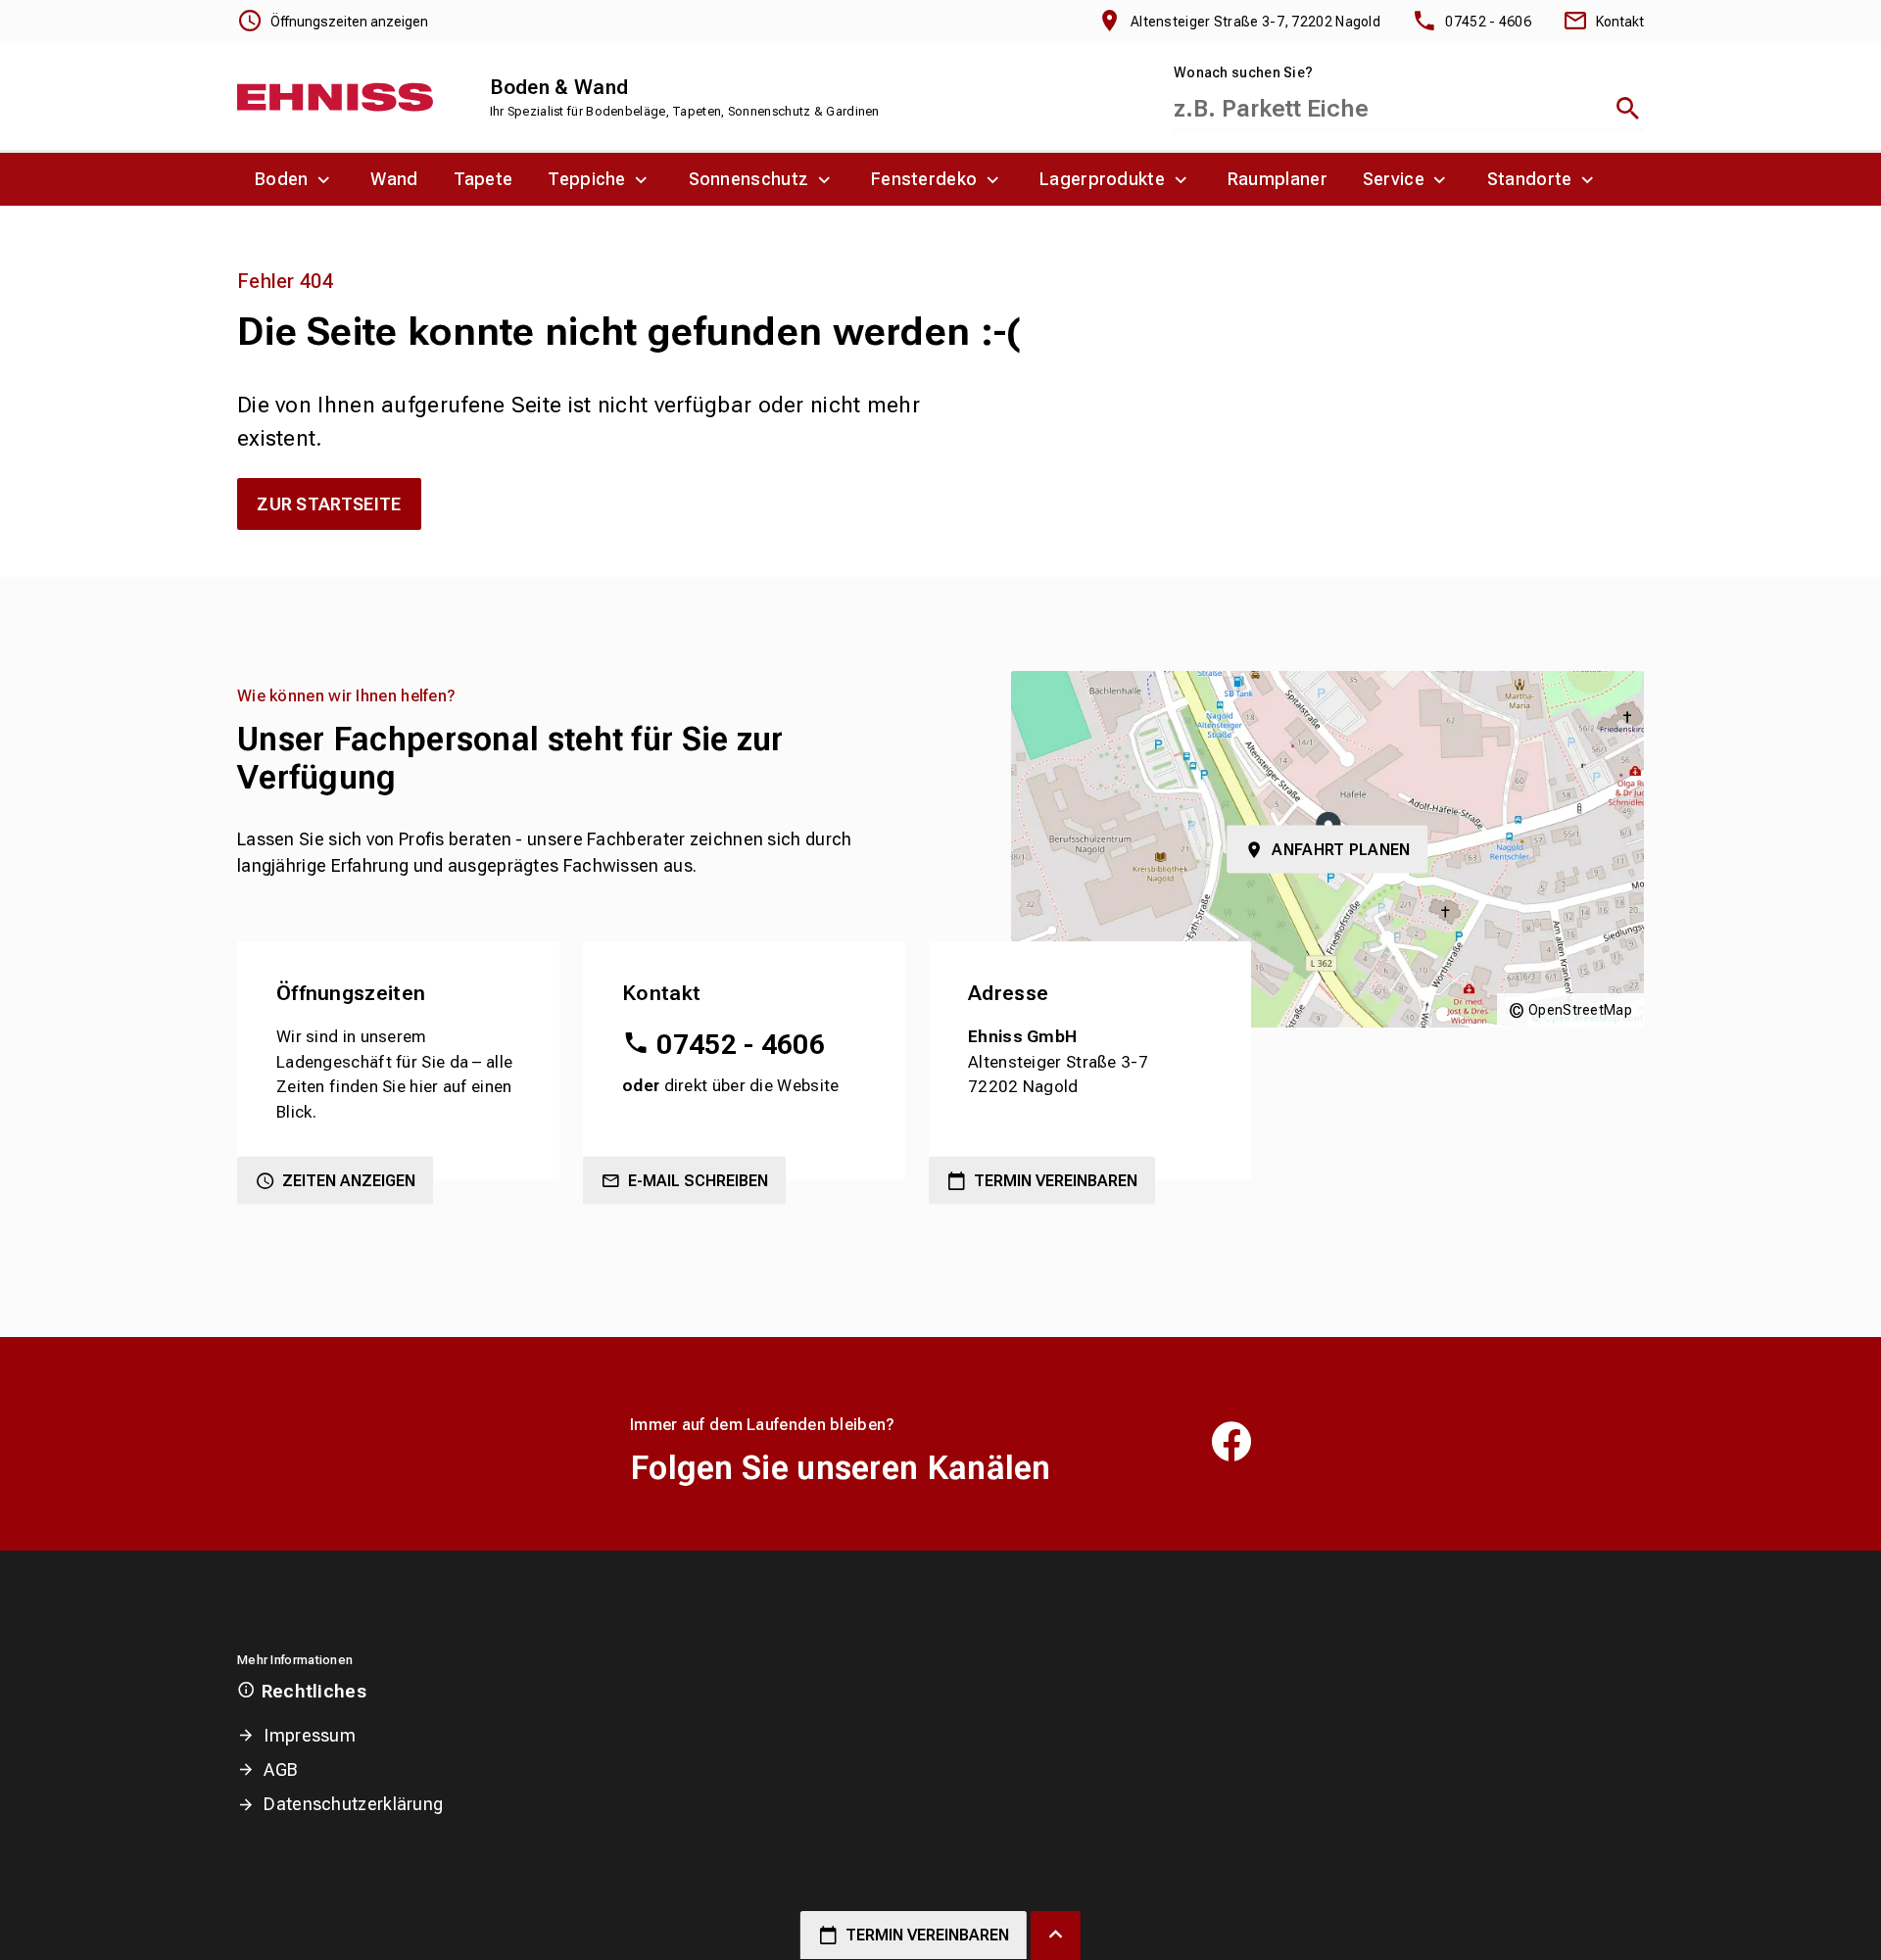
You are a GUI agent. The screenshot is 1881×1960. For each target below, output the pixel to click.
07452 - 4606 (741, 1045)
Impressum (310, 1735)
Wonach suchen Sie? (1243, 72)
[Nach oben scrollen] (1056, 1936)
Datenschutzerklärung (353, 1804)
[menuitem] (295, 179)
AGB (281, 1769)
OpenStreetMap (1580, 1010)
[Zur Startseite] (335, 97)
